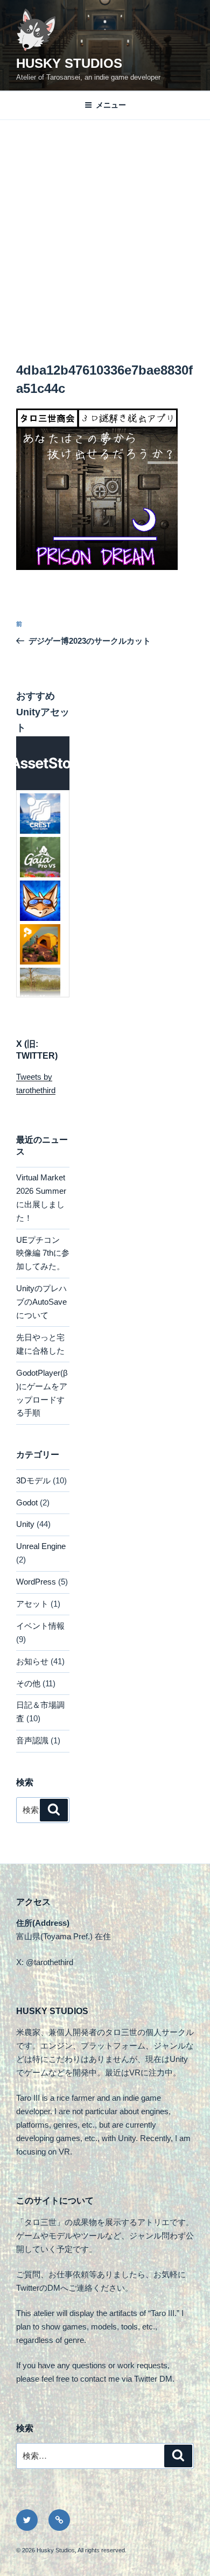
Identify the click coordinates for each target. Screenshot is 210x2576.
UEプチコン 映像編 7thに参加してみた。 (43, 1253)
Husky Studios (69, 63)
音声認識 (32, 1740)
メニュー (111, 105)
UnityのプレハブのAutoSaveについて (41, 1302)
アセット (32, 1604)
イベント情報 (40, 1626)
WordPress (36, 1582)
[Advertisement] (105, 230)
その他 (28, 1683)
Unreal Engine (41, 1546)
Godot (27, 1502)
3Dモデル (33, 1480)
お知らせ (32, 1661)
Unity (25, 1524)
